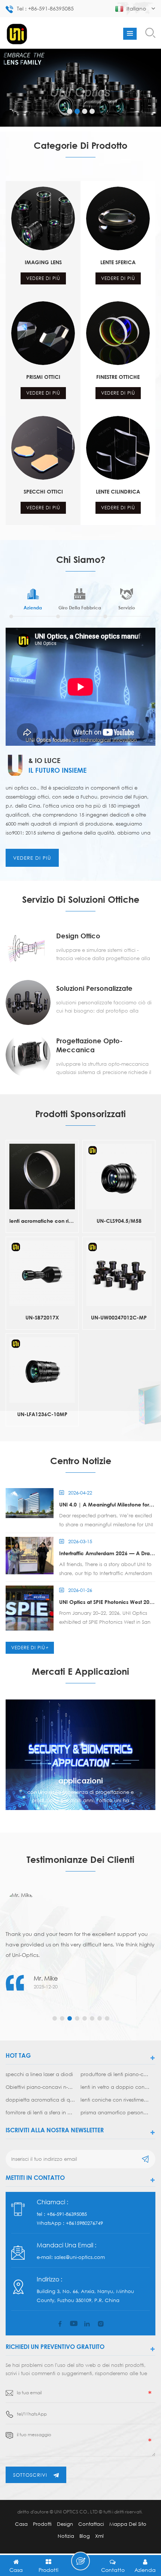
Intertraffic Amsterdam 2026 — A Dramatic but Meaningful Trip (107, 1553)
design (65, 2524)
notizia (66, 2536)
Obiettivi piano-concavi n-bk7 (40, 2087)
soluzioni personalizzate (94, 988)
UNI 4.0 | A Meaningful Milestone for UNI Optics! (107, 1504)
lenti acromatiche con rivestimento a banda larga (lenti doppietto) (42, 1221)
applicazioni (81, 1780)
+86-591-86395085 (67, 2214)
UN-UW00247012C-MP (119, 1317)
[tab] (33, 602)
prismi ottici (43, 377)
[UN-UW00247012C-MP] (119, 1273)
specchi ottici (43, 491)
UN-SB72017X (42, 1317)
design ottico (78, 936)
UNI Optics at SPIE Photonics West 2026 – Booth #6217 (107, 1602)
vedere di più (43, 278)
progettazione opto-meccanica (89, 1045)
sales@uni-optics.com (80, 2257)
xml (99, 2536)
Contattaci (91, 2524)
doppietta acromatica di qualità (40, 2100)
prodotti (42, 2524)
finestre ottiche (118, 377)
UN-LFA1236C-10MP (42, 1414)
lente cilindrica (118, 491)
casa (21, 2524)
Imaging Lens (43, 262)
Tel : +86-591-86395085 (45, 8)
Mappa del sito (128, 2524)
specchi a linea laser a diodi (39, 2074)
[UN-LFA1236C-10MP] (42, 1370)
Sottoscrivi (30, 2475)
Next (6, 2002)
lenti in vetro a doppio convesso (115, 2087)
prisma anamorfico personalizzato (115, 2112)
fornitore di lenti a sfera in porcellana (40, 2112)
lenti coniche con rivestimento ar (115, 2100)
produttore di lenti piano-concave (115, 2074)
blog (85, 2536)
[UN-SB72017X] (42, 1273)
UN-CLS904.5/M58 (119, 1221)
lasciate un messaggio (80, 2561)
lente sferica (118, 262)
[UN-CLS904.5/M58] (119, 1177)
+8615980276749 (84, 2223)
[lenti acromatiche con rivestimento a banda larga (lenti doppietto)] (42, 1177)
